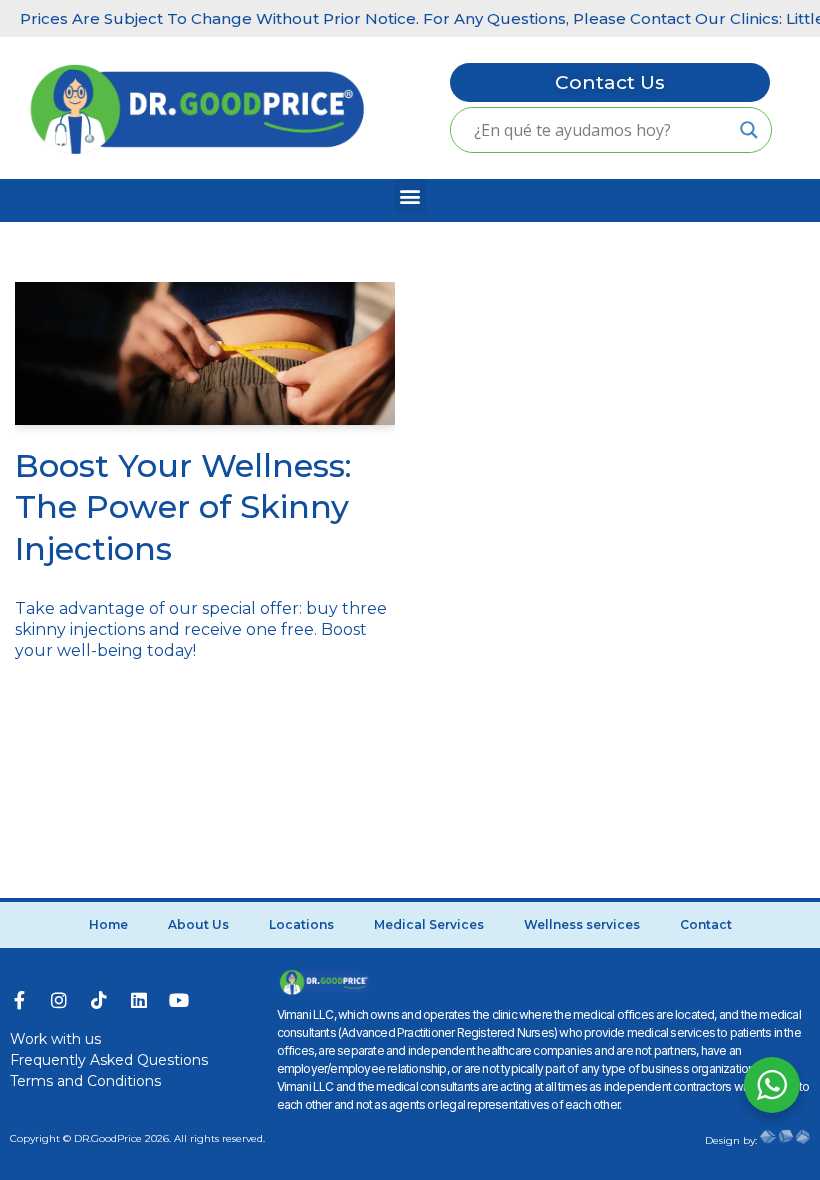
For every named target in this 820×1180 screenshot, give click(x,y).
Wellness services (582, 924)
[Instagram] (59, 1000)
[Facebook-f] (19, 1000)
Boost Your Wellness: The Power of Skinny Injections (183, 507)
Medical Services (429, 924)
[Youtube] (179, 1000)
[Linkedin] (139, 1000)
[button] (410, 195)
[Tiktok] (99, 1000)
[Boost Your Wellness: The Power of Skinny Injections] (205, 353)
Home (108, 924)
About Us (198, 924)
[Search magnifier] (749, 130)
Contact (706, 924)
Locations (301, 924)
